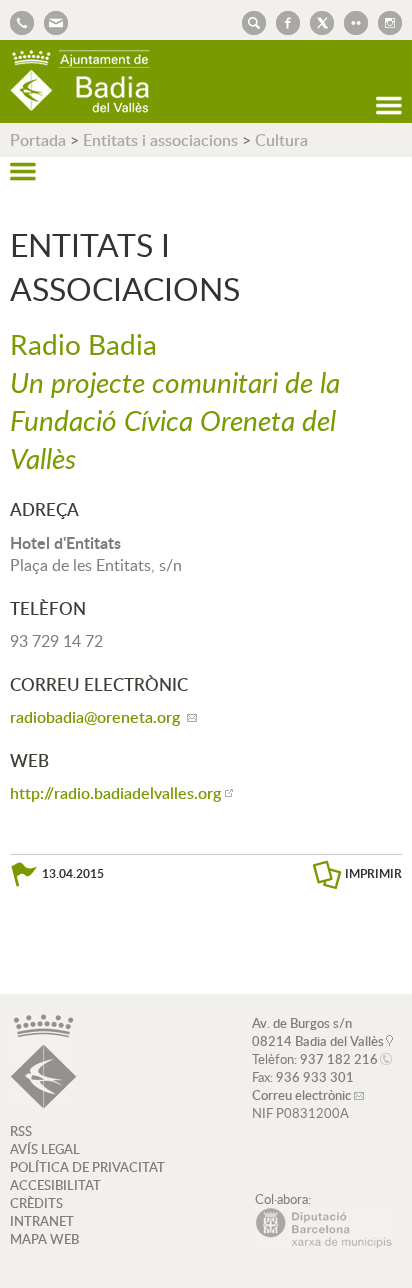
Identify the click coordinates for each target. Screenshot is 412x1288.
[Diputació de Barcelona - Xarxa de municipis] (323, 1243)
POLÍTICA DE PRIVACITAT (87, 1167)
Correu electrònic (301, 1095)
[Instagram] (385, 21)
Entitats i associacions (160, 140)
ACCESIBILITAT (55, 1185)
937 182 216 (339, 1059)
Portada (38, 140)
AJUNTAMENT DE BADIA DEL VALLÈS (80, 81)
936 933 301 (315, 1077)
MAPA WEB (44, 1239)
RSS (21, 1131)
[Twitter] (317, 21)
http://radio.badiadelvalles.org (115, 793)
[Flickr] (351, 21)
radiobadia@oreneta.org (97, 717)
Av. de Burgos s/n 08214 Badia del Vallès (318, 1032)
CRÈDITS (36, 1203)
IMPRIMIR (373, 873)
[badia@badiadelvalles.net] (51, 21)
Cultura (281, 140)
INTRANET (42, 1221)
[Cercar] (249, 21)
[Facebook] (283, 21)
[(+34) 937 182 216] (22, 21)
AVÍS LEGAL (45, 1149)
